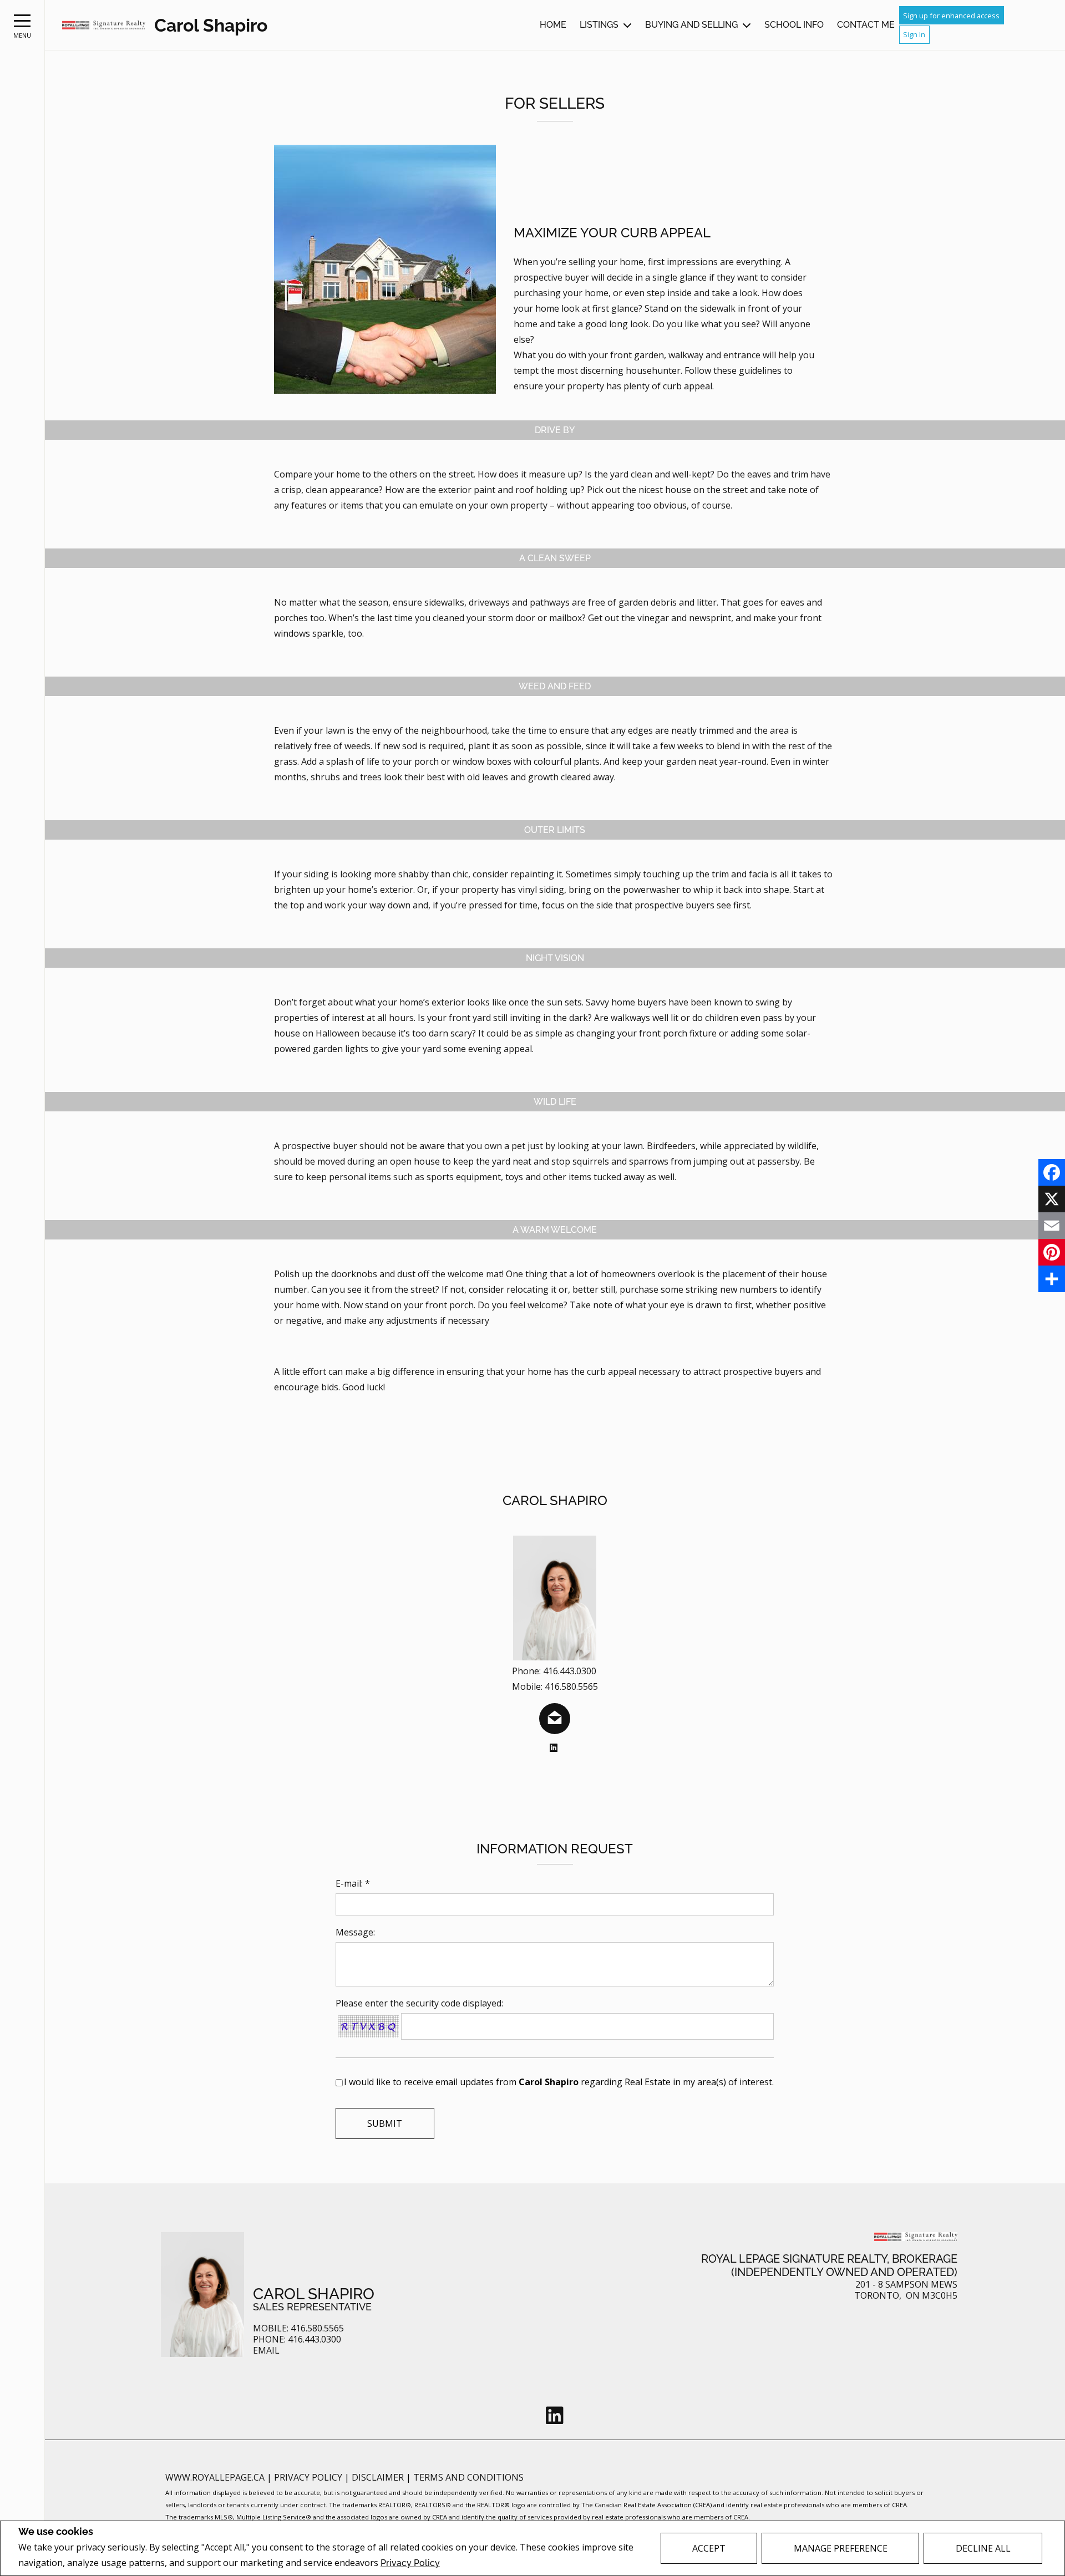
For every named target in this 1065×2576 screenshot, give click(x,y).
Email (266, 2351)
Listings (599, 25)
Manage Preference (841, 2548)
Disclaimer (379, 2477)
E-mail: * (353, 1883)
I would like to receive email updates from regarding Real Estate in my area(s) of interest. (559, 2082)
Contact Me (866, 25)
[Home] (104, 25)
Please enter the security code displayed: (419, 2003)
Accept (709, 2548)
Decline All (983, 2548)
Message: (355, 1932)
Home (553, 25)
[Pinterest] (1052, 1252)
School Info (794, 25)
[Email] (1052, 1226)
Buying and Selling (691, 25)
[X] (1052, 1199)
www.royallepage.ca (215, 2477)
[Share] (1052, 1279)
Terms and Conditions (468, 2477)
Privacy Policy (410, 2563)
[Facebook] (1052, 1172)
